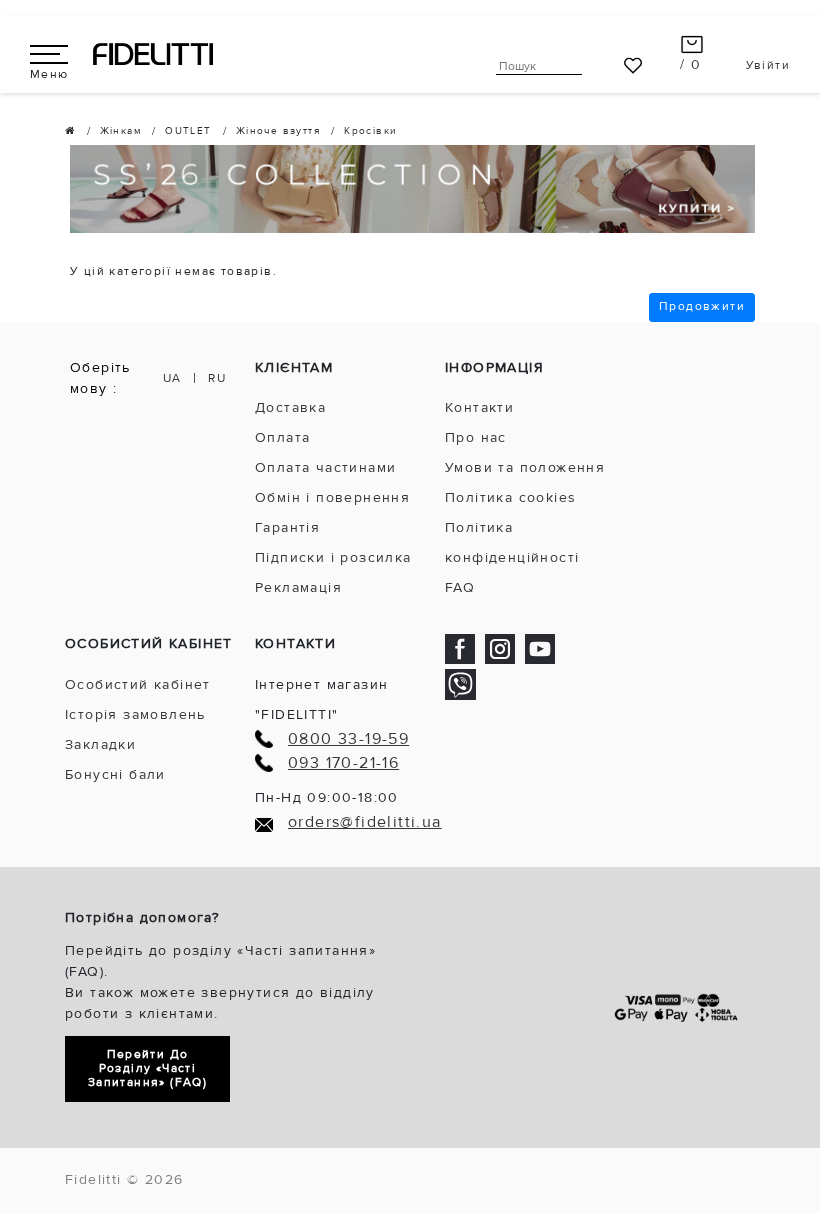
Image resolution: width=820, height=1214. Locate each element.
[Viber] (460, 683)
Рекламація (298, 587)
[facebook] (460, 647)
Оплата (282, 437)
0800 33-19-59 (348, 739)
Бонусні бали (115, 774)
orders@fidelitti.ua (365, 822)
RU (217, 378)
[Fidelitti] (153, 53)
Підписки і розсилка (333, 557)
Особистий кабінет (138, 684)
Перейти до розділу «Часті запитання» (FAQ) (147, 1068)
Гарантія (287, 527)
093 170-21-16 (343, 763)
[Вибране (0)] (633, 65)
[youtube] (540, 647)
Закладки (100, 744)
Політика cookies (510, 497)
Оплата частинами (325, 467)
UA (172, 378)
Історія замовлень (135, 714)
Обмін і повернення (332, 497)
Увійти (768, 65)
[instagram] (500, 647)
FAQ (460, 587)
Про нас (476, 437)
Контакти (479, 407)
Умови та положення (525, 467)
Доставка (290, 407)
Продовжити (702, 306)
